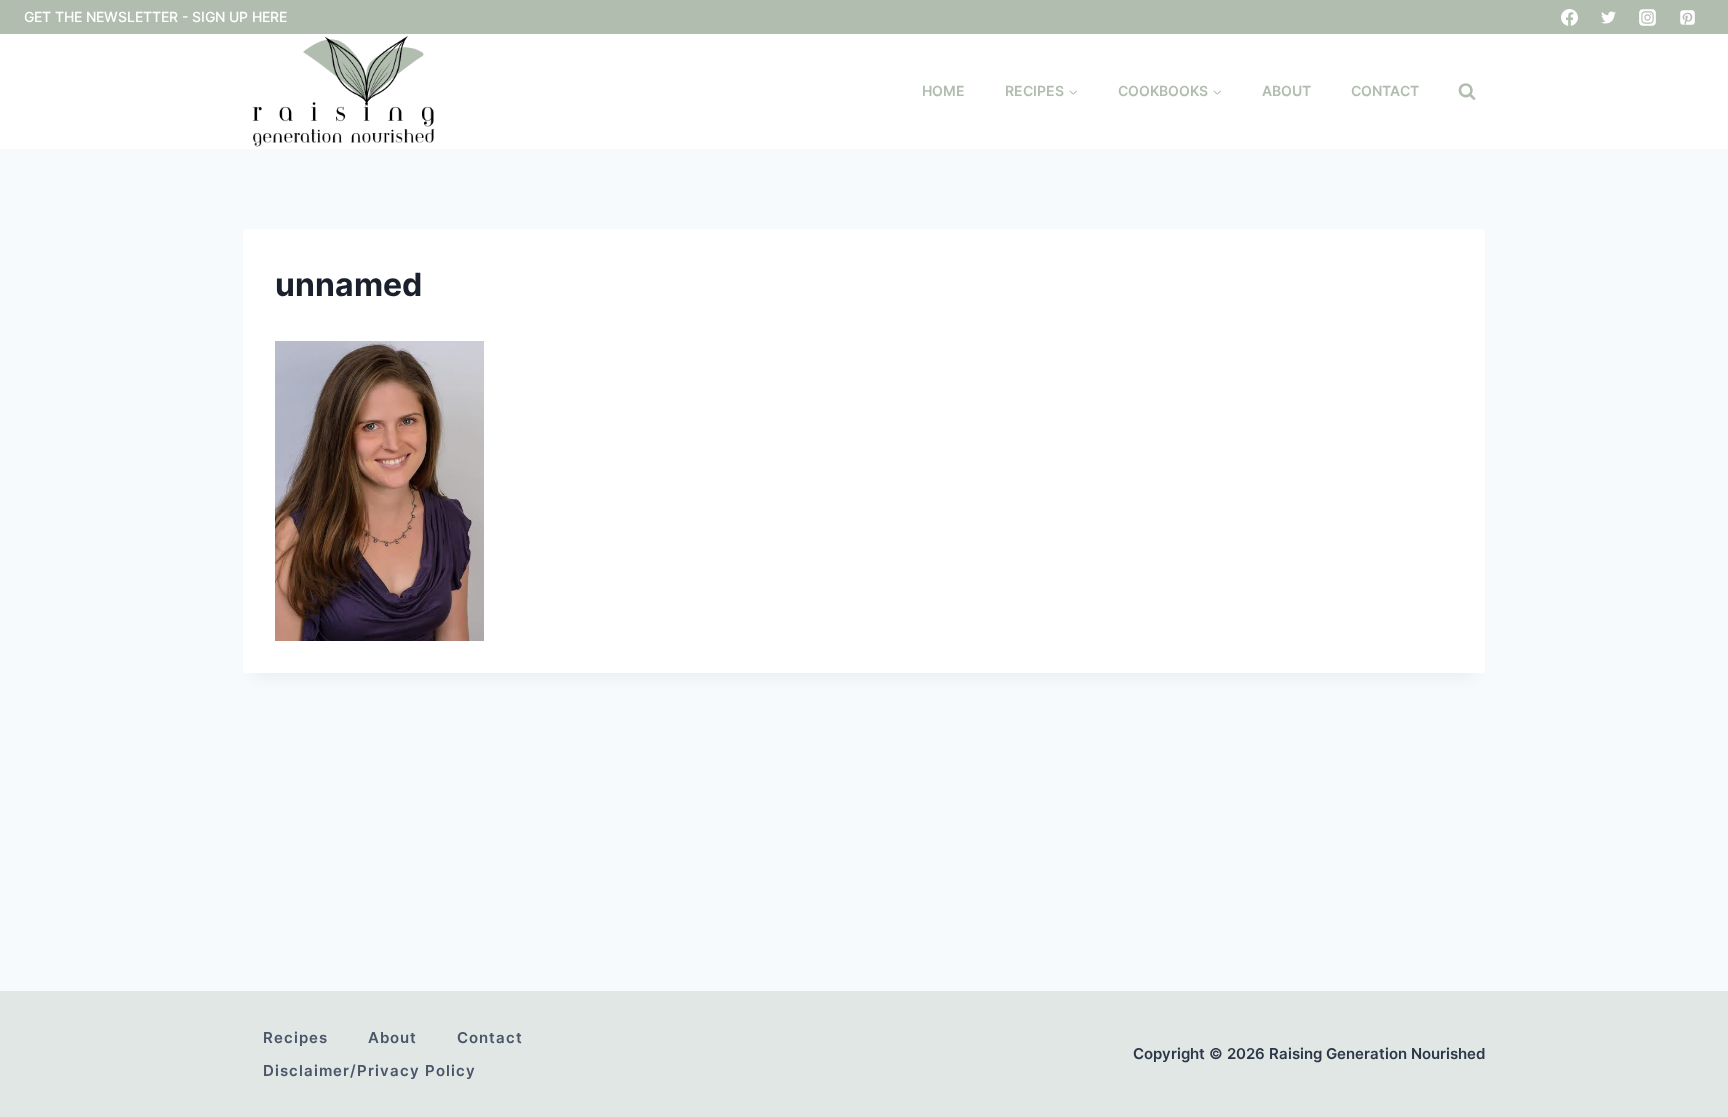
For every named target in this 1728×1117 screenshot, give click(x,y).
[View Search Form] (1467, 92)
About (1286, 90)
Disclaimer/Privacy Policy (369, 1070)
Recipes (295, 1037)
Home (943, 90)
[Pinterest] (1687, 17)
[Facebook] (1570, 17)
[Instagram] (1648, 17)
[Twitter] (1609, 17)
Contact (1385, 90)
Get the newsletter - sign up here (155, 16)
